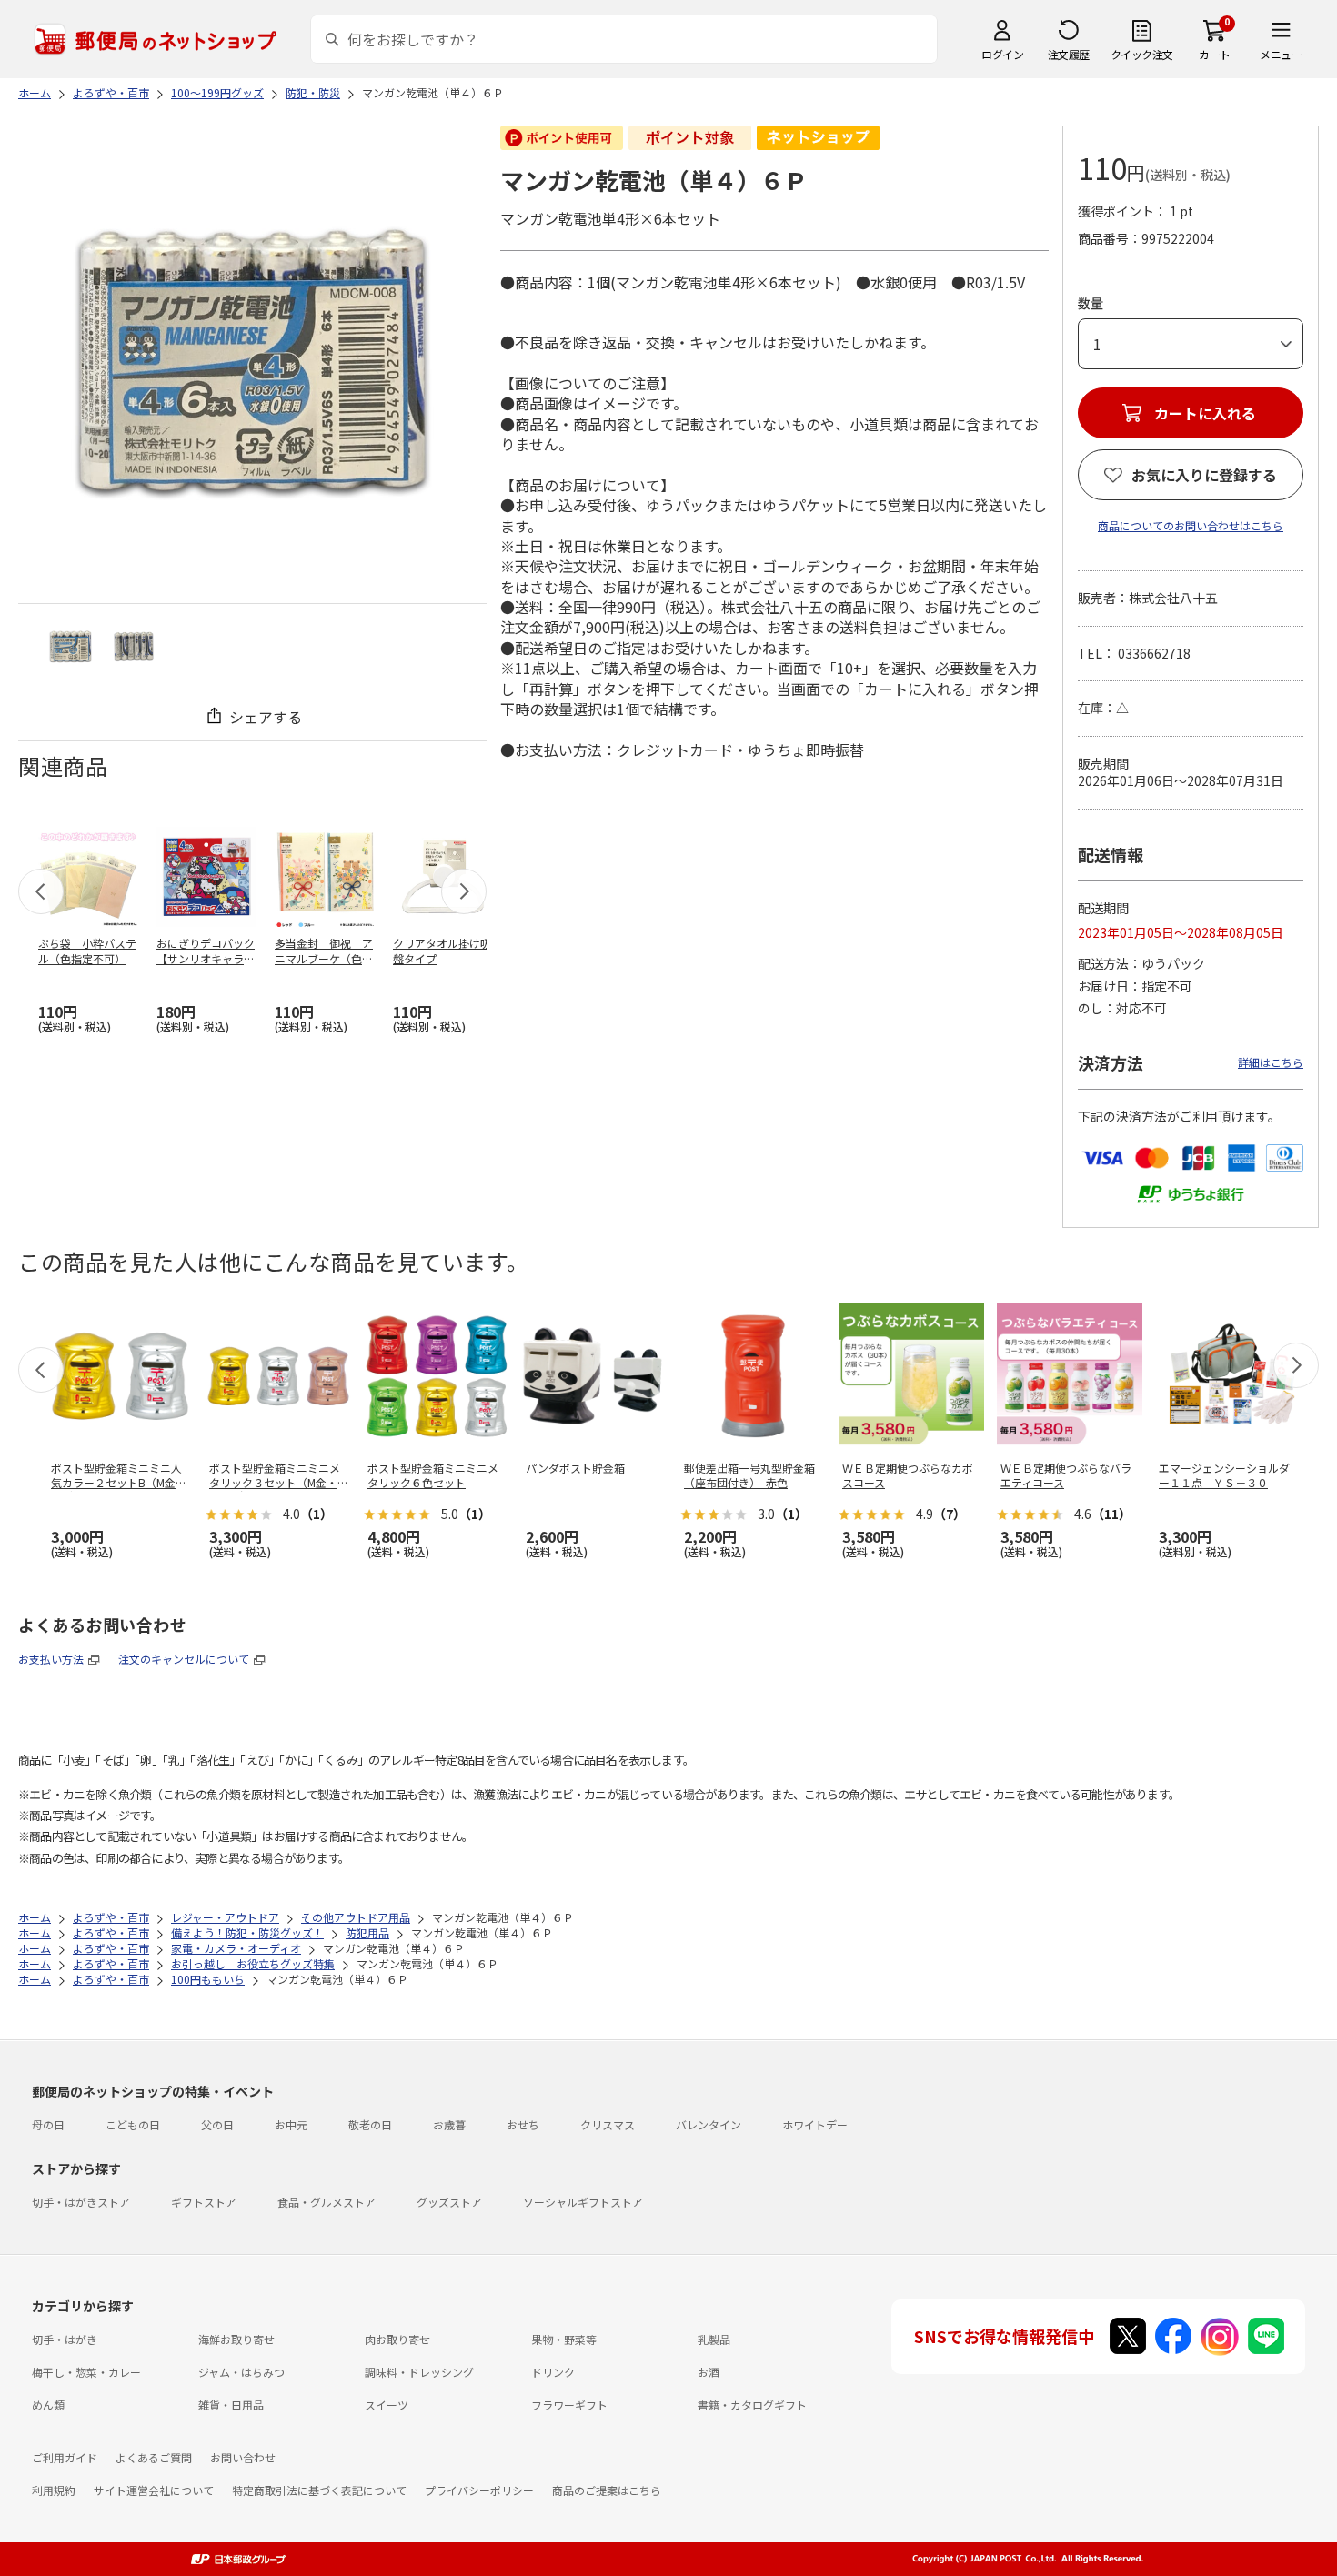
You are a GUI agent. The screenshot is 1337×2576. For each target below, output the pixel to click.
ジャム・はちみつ (241, 2372)
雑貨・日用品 (231, 2405)
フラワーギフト (569, 2405)
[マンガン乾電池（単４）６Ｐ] (70, 646)
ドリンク (553, 2372)
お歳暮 (449, 2124)
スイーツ (387, 2405)
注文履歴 (1069, 54)
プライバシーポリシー (479, 2490)
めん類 (48, 2405)
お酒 (709, 2372)
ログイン (1002, 54)
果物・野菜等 (564, 2339)
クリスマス (608, 2124)
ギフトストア (204, 2202)
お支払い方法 (51, 1659)
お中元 (291, 2124)
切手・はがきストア (81, 2202)
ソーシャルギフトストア (583, 2202)
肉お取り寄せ (397, 2339)
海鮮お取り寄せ (236, 2339)
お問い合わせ (243, 2457)
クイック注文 (1142, 54)
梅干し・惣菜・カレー (86, 2372)
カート (1215, 54)
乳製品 (714, 2339)
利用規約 (54, 2490)
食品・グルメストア (327, 2202)
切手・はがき (65, 2339)
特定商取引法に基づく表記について (319, 2490)
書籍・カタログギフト (752, 2405)
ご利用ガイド (65, 2457)
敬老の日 (370, 2124)
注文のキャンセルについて (184, 1659)
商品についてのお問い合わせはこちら (1191, 525)
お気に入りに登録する (1204, 475)
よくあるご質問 (154, 2457)
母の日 (48, 2124)
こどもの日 (133, 2124)
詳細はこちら (1271, 1062)
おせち (523, 2124)
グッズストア (449, 2202)
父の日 (217, 2124)
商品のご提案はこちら (607, 2490)
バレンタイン (709, 2124)
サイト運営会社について (154, 2490)
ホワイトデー (815, 2124)
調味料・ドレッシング (419, 2372)
